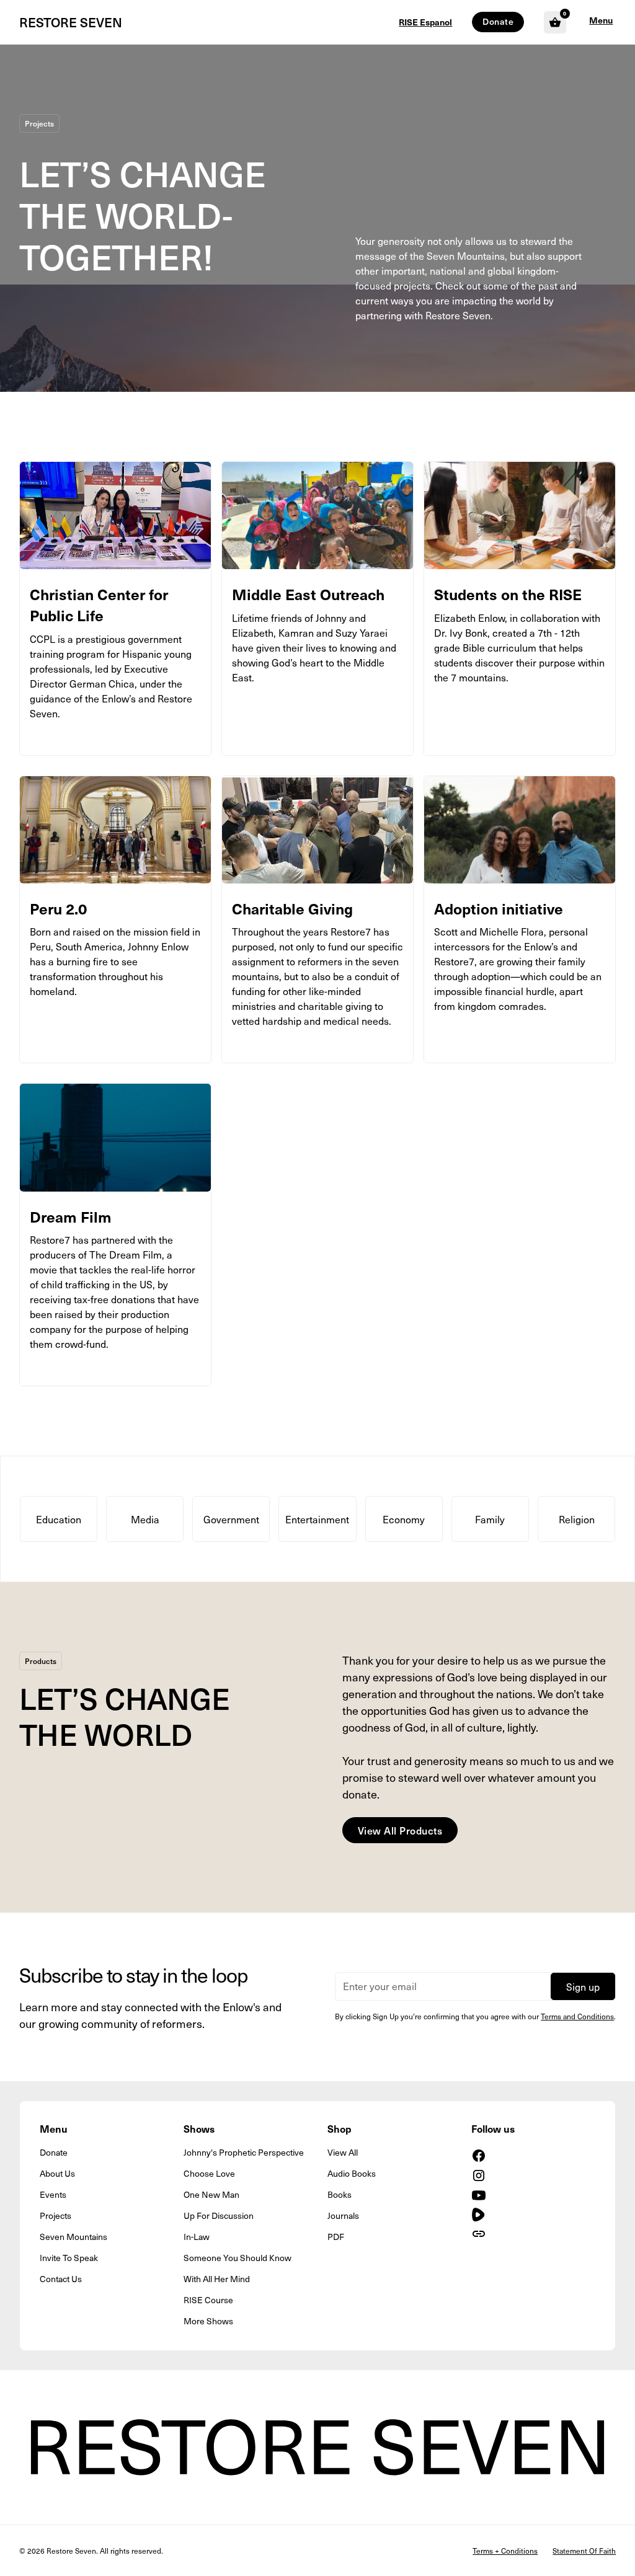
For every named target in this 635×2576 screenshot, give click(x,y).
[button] (601, 22)
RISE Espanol (425, 22)
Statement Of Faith (584, 2551)
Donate (498, 21)
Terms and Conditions (577, 2016)
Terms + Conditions (505, 2551)
